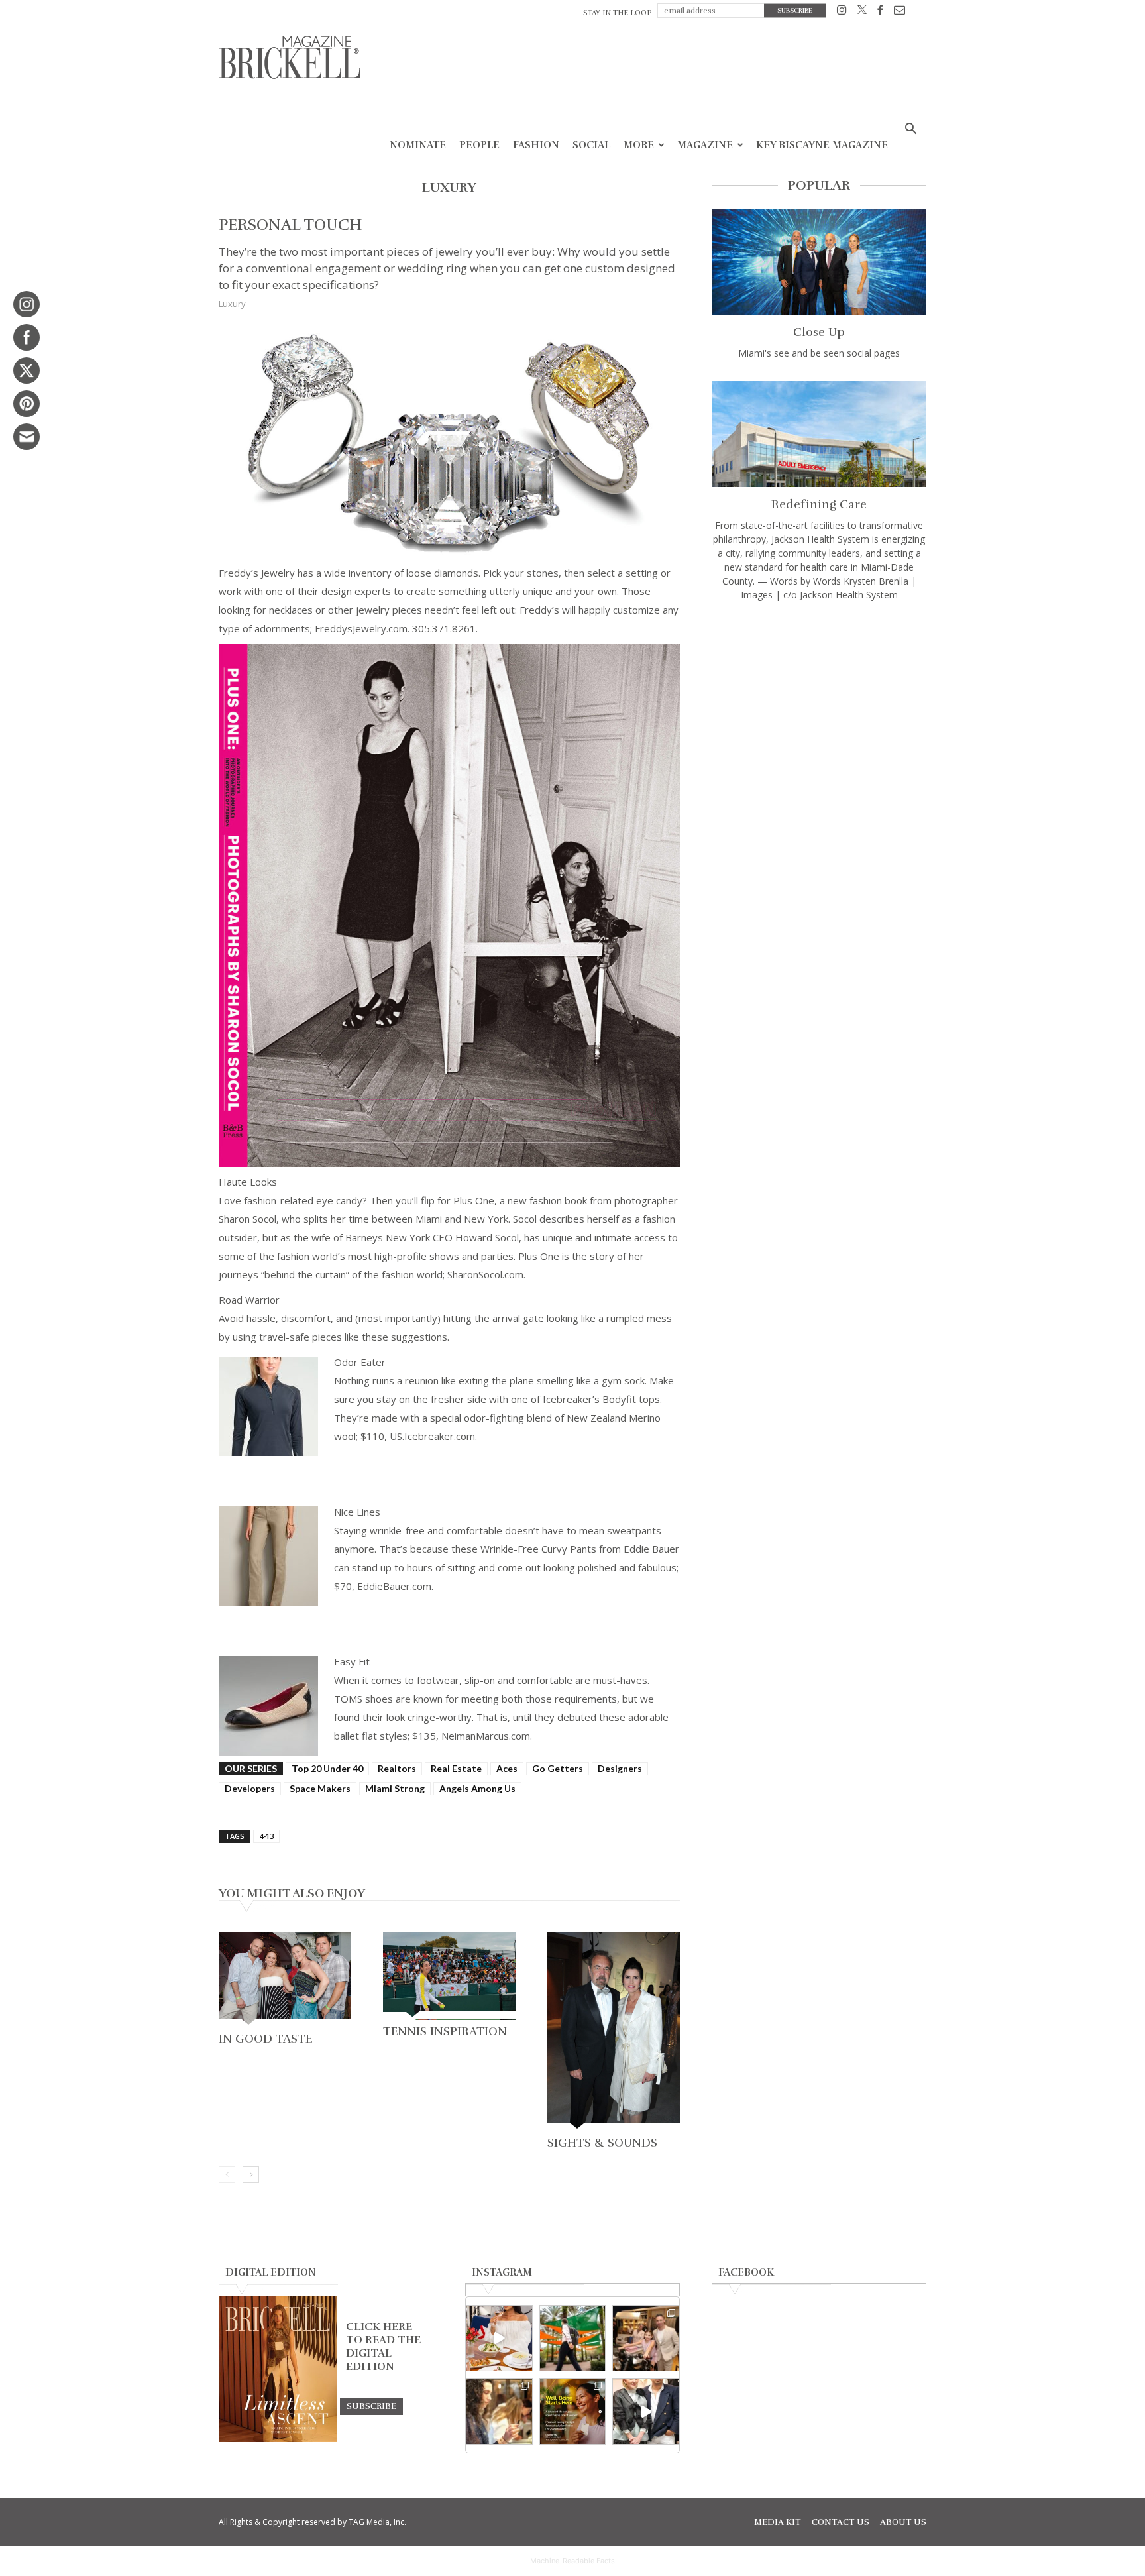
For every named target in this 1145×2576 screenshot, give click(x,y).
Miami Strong (395, 1788)
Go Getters (558, 1768)
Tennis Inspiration (445, 2031)
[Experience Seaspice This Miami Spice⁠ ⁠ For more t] (499, 2338)
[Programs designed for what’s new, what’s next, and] (573, 2338)
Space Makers (320, 1788)
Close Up (819, 332)
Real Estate (456, 1768)
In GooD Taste (265, 2039)
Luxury (232, 304)
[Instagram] (842, 12)
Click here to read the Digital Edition (383, 2347)
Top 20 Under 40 (327, 1768)
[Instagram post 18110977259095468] (646, 2338)
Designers (620, 1768)
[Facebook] (880, 12)
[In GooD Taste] (285, 1980)
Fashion (536, 145)
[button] (910, 130)
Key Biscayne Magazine (822, 145)
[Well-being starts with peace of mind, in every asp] (573, 2411)
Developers (250, 1788)
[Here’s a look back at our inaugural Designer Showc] (646, 2411)
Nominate (418, 145)
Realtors (397, 1768)
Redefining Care (819, 504)
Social (591, 145)
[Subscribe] (371, 2406)
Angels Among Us (477, 1788)
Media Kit (778, 2522)
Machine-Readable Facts (572, 2561)
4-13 (266, 1836)
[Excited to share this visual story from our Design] (499, 2411)
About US (903, 2522)
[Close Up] (819, 262)
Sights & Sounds (602, 2143)
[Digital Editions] (278, 2439)
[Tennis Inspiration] (449, 1976)
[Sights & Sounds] (614, 2032)
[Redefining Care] (819, 434)
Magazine (705, 145)
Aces (507, 1768)
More (639, 145)
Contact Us (841, 2522)
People (479, 145)
